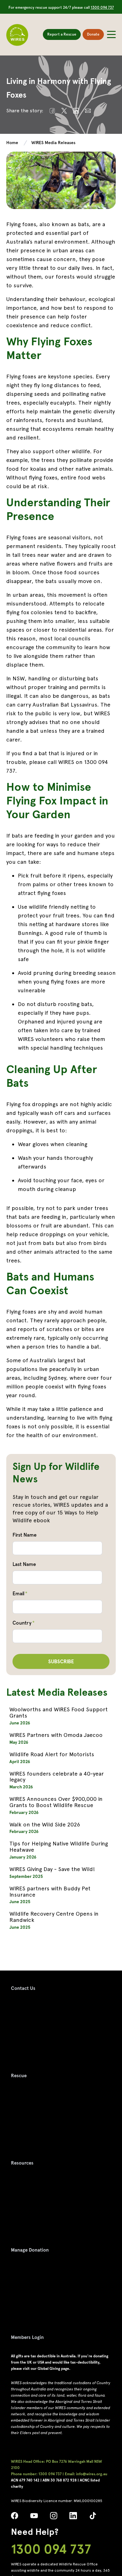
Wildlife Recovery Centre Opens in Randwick (54, 1917)
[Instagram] (54, 2518)
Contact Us (23, 1988)
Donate (93, 34)
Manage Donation (30, 2250)
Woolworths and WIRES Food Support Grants (58, 1712)
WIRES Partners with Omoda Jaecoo (56, 1735)
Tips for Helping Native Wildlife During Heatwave (59, 1847)
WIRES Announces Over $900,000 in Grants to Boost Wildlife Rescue (56, 1802)
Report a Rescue (62, 34)
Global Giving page (53, 2369)
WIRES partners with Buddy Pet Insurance (50, 1891)
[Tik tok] (93, 2518)
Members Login (27, 2337)
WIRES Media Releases (53, 143)
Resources (22, 2163)
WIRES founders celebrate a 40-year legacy (57, 1777)
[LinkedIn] (73, 2518)
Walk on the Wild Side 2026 (45, 1824)
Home (12, 143)
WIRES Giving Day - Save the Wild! (52, 1869)
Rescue (19, 2076)
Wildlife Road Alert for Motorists (52, 1754)
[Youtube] (34, 2518)
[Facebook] (15, 2518)
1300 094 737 (102, 7)
